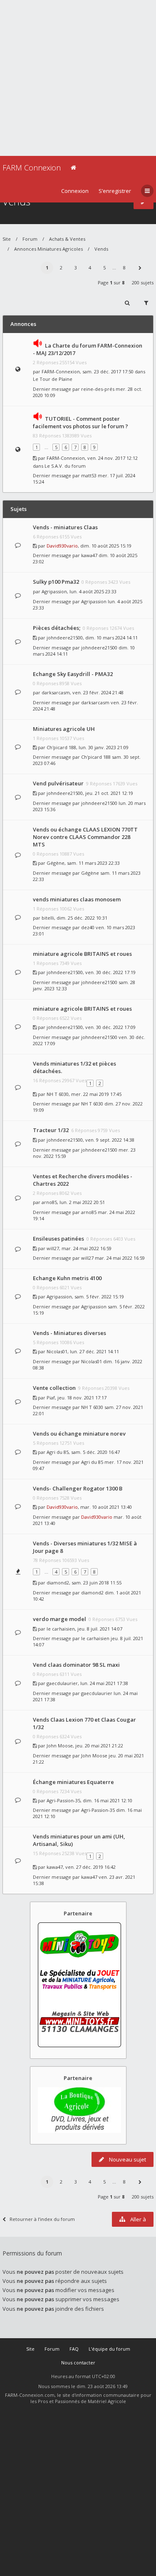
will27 (53, 1248)
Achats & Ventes (67, 239)
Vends (101, 249)
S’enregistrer (115, 191)
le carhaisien (61, 1629)
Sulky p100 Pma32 (56, 582)
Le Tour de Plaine (53, 379)
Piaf (51, 1398)
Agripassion (54, 591)
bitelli (48, 918)
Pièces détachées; (57, 628)
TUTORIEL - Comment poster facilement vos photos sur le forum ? (80, 422)
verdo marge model (59, 1619)
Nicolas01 (57, 1351)
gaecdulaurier (62, 1683)
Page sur (111, 283)
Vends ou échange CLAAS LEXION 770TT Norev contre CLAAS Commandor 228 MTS (85, 837)
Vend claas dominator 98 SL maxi (76, 1665)
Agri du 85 (58, 1452)
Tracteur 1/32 (51, 1130)
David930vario (62, 546)
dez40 (88, 927)
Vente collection (54, 1388)
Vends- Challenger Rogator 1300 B (78, 1488)
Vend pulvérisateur (58, 783)
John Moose (60, 1746)
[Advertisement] (78, 78)
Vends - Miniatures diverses (69, 1333)
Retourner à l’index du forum (42, 2219)
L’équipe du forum (109, 2349)
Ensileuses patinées (58, 1239)
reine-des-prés (98, 389)
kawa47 (89, 555)
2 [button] (61, 268)
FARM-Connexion (61, 371)
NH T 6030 (58, 1094)
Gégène (56, 863)
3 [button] (76, 268)
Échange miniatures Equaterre (73, 1782)
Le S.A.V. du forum (65, 466)
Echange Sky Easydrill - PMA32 (73, 674)
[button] (140, 268)
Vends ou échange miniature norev (79, 1434)
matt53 (89, 475)
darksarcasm (56, 692)
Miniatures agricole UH (64, 729)
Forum (30, 239)
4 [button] (90, 268)
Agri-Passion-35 (63, 1800)
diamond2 (58, 1583)
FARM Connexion (32, 168)
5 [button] (104, 268)
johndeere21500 (65, 638)
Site (7, 239)
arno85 (49, 1202)
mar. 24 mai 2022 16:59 (120, 1258)
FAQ (74, 2349)
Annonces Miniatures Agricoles (48, 249)
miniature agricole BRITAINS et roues (82, 954)
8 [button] (124, 268)
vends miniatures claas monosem (77, 899)
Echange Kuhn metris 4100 (67, 1278)
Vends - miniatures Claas (65, 527)
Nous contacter (78, 2363)
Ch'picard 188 (61, 747)
